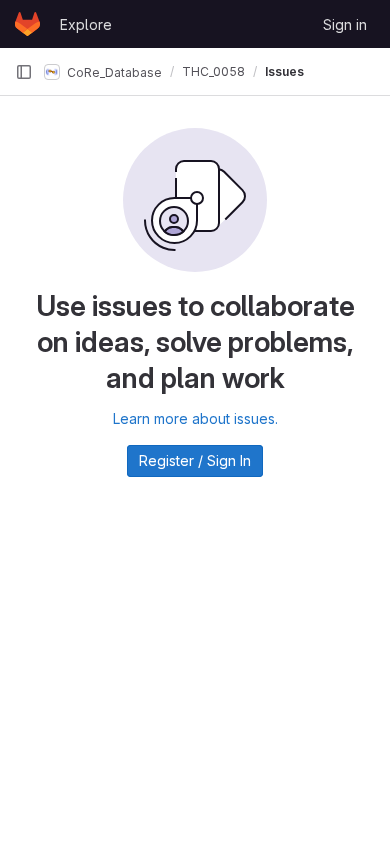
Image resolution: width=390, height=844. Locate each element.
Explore (86, 24)
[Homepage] (27, 24)
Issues (284, 71)
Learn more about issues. (195, 418)
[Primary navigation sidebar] (24, 72)
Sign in (345, 24)
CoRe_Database (113, 71)
